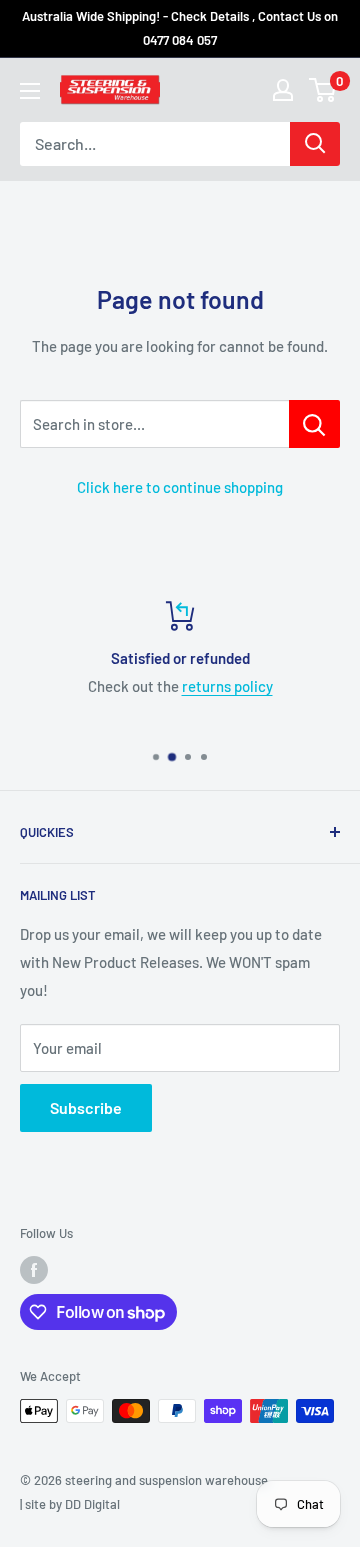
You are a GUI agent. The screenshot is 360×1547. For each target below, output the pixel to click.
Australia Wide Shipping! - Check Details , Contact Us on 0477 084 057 (180, 28)
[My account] (283, 90)
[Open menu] (30, 91)
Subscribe (86, 1107)
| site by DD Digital (70, 1504)
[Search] (315, 144)
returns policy (227, 686)
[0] (323, 90)
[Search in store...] (314, 424)
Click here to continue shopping (180, 487)
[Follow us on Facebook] (34, 1270)
